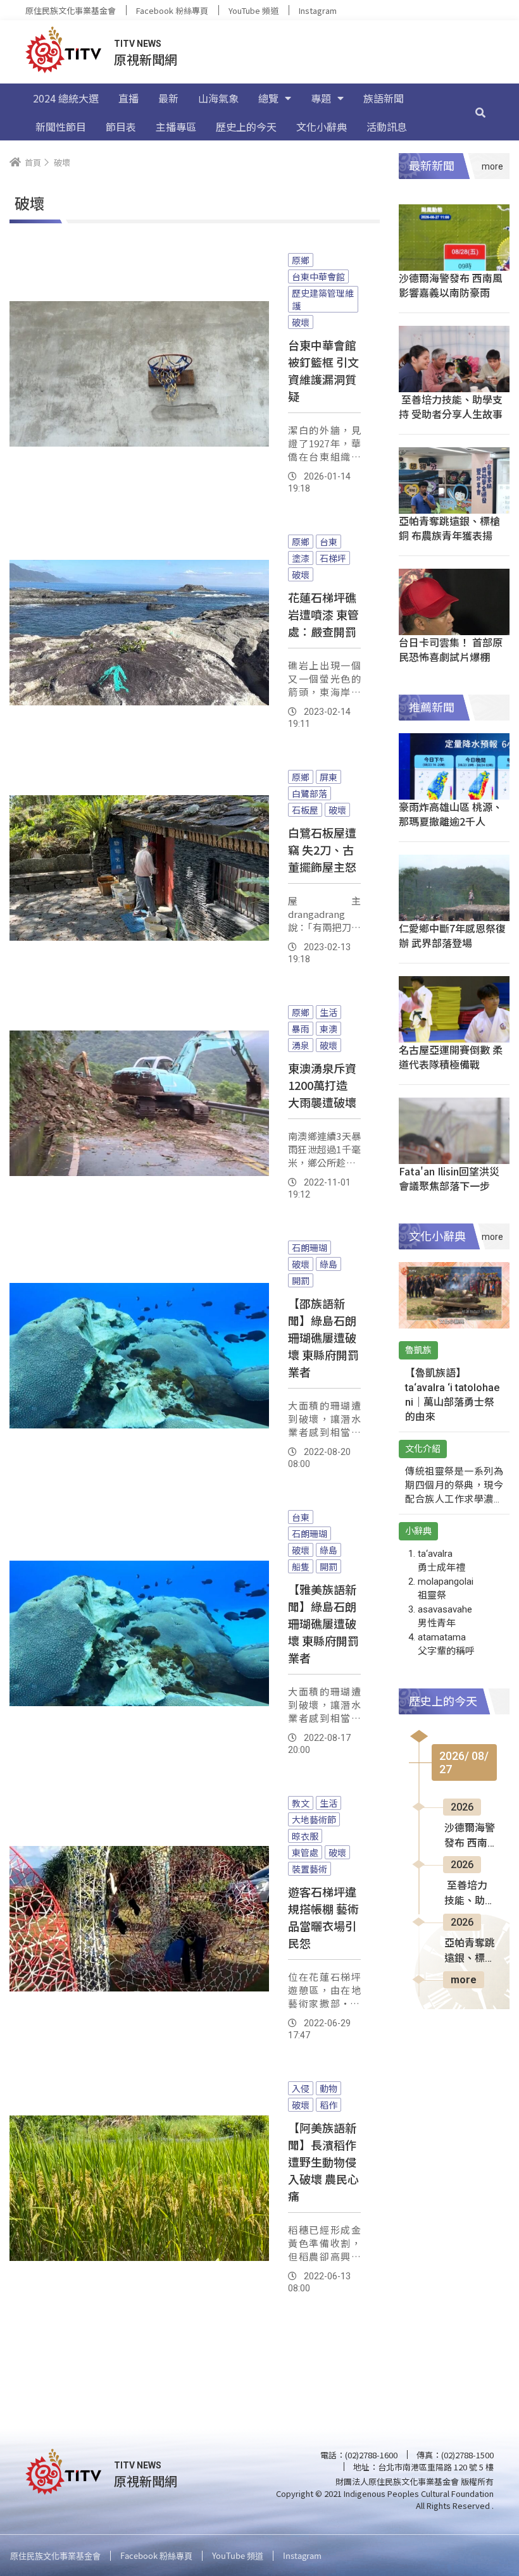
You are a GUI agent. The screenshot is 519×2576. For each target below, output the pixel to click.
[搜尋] (480, 112)
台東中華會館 (318, 276)
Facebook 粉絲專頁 (172, 10)
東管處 (305, 1852)
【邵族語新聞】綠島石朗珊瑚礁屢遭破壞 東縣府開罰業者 (323, 1337)
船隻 (301, 1566)
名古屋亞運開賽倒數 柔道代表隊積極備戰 (451, 1057)
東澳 (328, 1029)
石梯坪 (333, 558)
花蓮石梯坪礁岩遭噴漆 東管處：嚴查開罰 (323, 614)
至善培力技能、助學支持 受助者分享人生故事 (451, 406)
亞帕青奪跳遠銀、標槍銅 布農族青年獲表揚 (449, 528)
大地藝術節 (314, 1819)
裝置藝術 (310, 1869)
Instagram (318, 10)
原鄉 (301, 260)
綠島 (328, 1264)
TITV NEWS (138, 44)
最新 (168, 98)
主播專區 (176, 127)
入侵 (301, 2088)
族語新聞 (384, 98)
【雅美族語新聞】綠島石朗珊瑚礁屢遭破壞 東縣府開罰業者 (323, 1623)
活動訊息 (387, 127)
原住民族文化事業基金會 (71, 10)
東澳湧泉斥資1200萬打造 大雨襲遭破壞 (322, 1085)
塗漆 (301, 558)
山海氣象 (218, 98)
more (464, 1980)
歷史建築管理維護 (323, 299)
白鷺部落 (310, 793)
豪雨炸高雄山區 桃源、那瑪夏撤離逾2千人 (451, 814)
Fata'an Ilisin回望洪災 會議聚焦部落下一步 (449, 1178)
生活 (328, 1012)
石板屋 (305, 810)
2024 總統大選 (66, 98)
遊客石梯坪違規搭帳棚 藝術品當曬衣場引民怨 (323, 1917)
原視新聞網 (146, 59)
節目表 (121, 127)
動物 (328, 2088)
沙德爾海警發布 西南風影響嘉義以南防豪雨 (451, 285)
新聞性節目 (61, 127)
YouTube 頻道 (253, 10)
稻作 (328, 2105)
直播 (128, 98)
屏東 (328, 777)
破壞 (301, 322)
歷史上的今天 (246, 127)
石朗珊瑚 (310, 1248)
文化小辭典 (322, 127)
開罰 (301, 1280)
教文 (301, 1803)
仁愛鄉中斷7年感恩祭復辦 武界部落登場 (452, 935)
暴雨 (301, 1029)
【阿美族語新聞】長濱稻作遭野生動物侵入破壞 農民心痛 (323, 2162)
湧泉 (301, 1045)
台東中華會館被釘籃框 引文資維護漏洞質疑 (323, 370)
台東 (328, 542)
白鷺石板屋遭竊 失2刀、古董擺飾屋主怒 (322, 850)
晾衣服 (305, 1836)
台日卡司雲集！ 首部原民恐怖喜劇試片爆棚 (451, 649)
